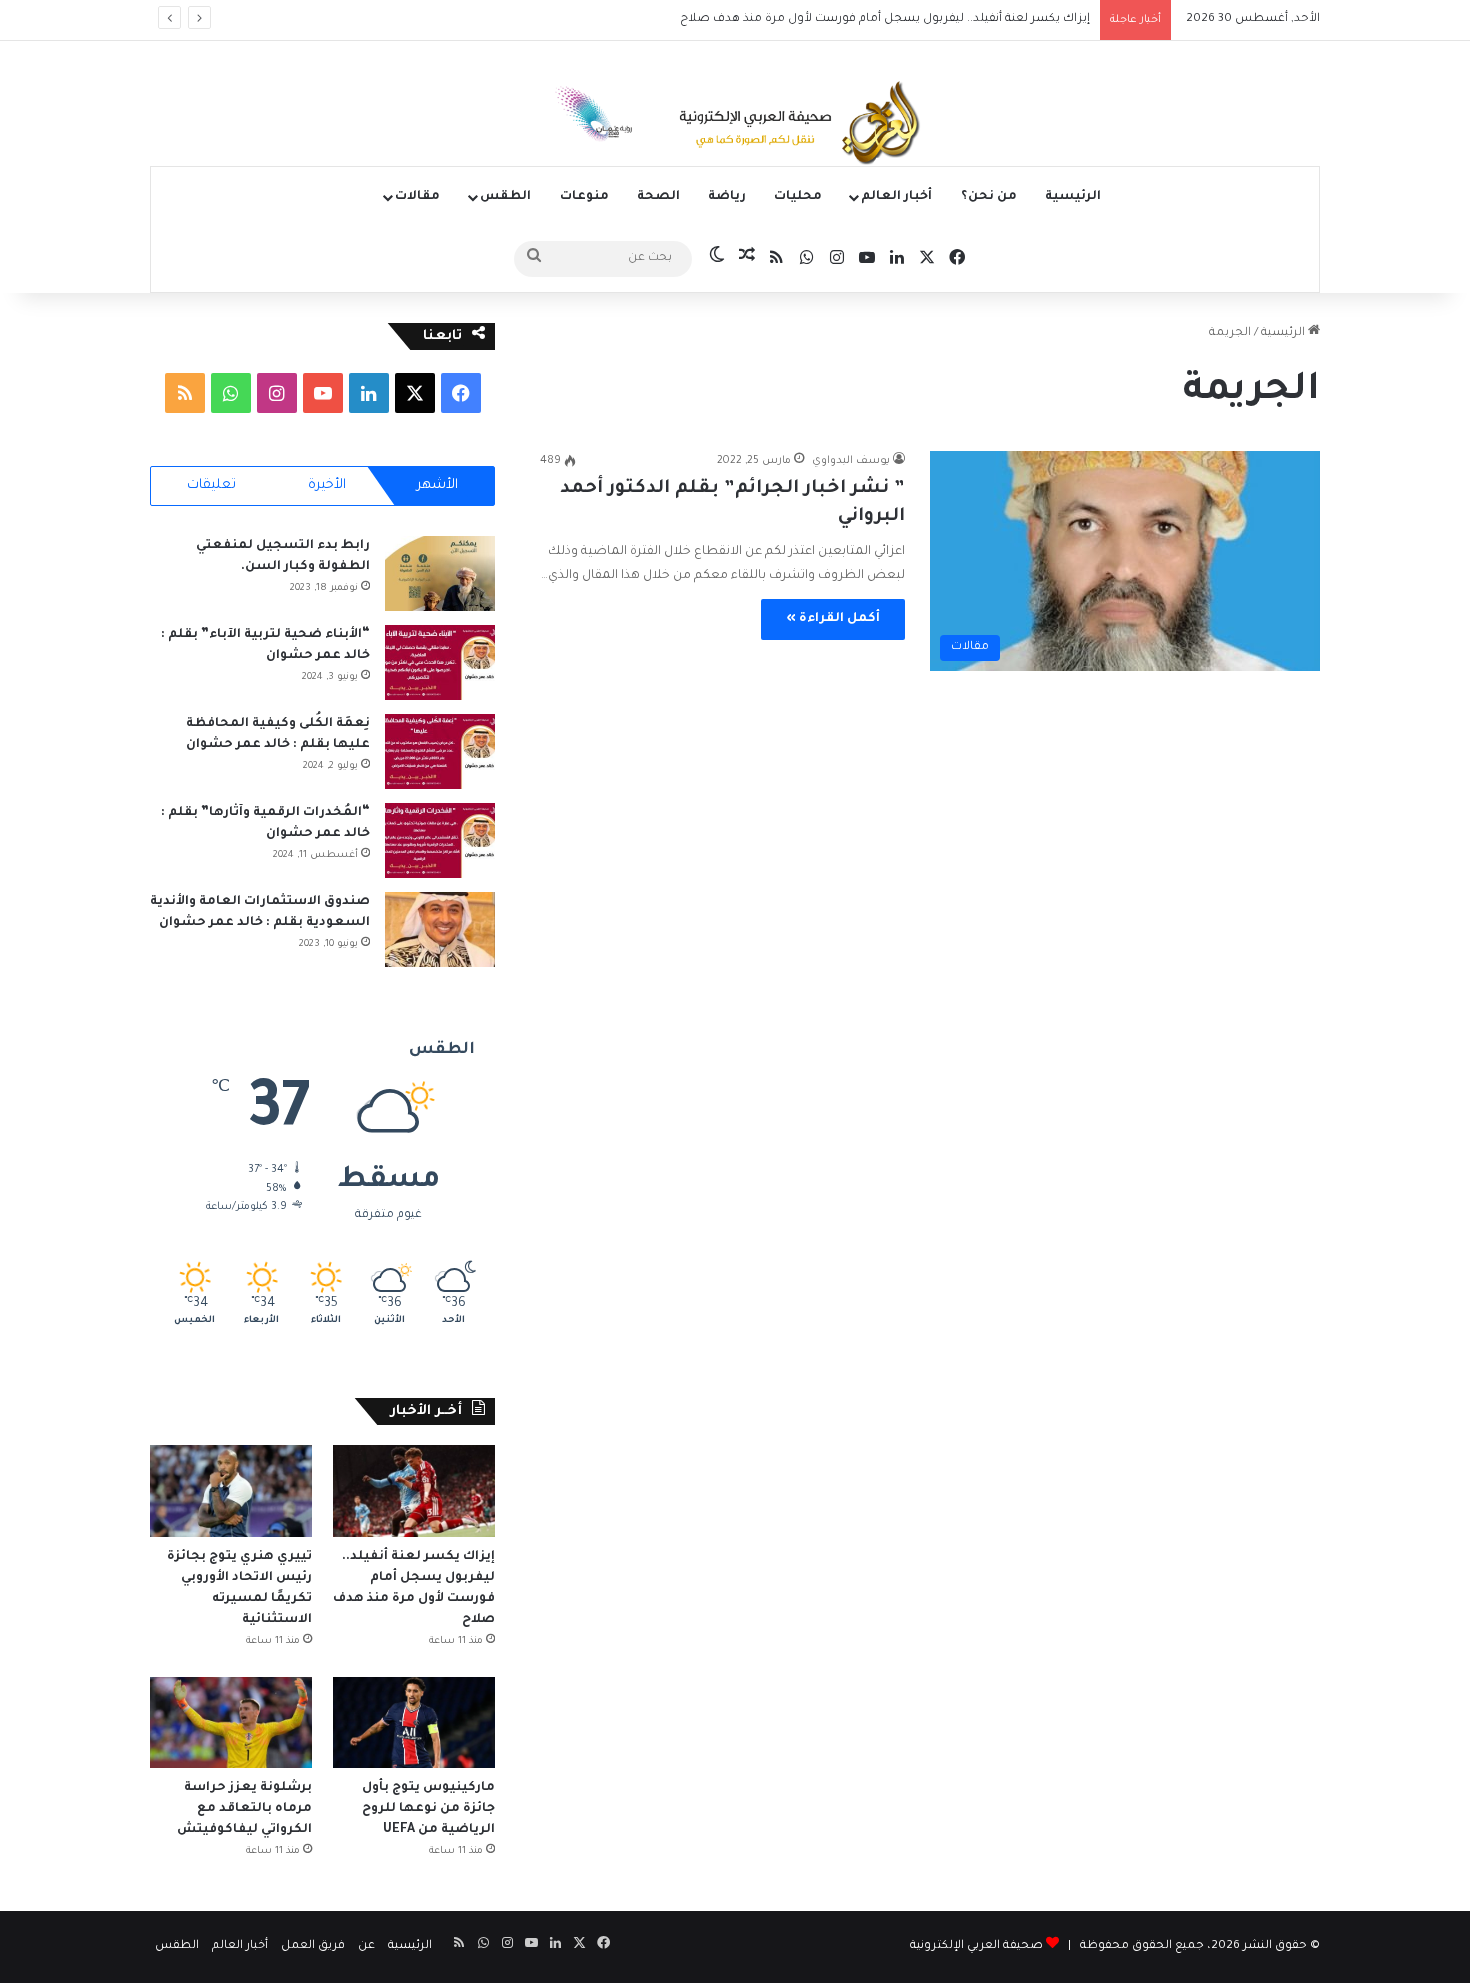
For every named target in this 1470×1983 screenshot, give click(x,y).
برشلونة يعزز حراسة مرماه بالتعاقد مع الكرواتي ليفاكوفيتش (243, 1809)
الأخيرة (327, 485)
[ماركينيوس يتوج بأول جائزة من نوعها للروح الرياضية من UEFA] (414, 1722)
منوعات (584, 197)
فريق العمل (313, 1946)
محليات (798, 197)
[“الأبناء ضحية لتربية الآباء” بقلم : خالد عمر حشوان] (440, 662)
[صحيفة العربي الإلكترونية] (735, 126)
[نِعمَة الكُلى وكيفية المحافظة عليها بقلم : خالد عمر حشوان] (440, 751)
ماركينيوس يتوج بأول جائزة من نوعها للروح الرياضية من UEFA (428, 1809)
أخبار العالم (896, 197)
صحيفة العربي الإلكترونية (976, 1946)
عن (366, 1946)
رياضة (727, 197)
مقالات (417, 197)
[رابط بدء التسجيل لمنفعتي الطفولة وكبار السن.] (440, 573)
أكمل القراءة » (833, 619)
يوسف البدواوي (851, 461)
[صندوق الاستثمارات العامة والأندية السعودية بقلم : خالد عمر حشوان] (440, 929)
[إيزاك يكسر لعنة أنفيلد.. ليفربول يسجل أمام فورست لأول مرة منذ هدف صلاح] (414, 1490)
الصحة (658, 197)
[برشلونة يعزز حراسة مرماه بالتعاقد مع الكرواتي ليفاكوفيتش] (231, 1722)
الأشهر (437, 485)
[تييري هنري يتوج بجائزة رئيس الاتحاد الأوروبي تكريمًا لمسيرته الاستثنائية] (231, 1490)
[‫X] (415, 393)
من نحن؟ (989, 197)
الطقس (505, 197)
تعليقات (211, 485)
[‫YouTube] (323, 393)
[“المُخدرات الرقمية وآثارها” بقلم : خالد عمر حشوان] (440, 840)
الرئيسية (1073, 197)
